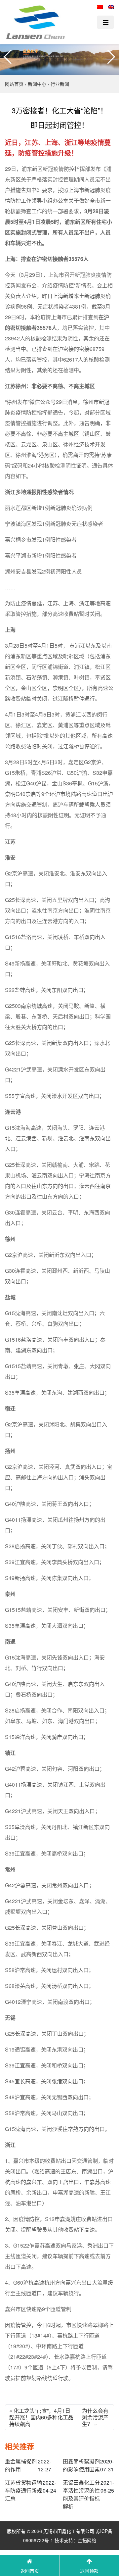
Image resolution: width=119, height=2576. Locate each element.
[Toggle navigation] (105, 22)
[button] (8, 57)
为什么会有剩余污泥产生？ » (95, 2417)
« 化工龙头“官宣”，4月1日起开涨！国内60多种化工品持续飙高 (41, 2417)
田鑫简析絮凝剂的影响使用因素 (81, 2465)
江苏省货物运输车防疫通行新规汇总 (23, 2490)
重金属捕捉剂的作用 (21, 2465)
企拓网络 (87, 2540)
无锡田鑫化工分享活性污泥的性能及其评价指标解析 (81, 2494)
